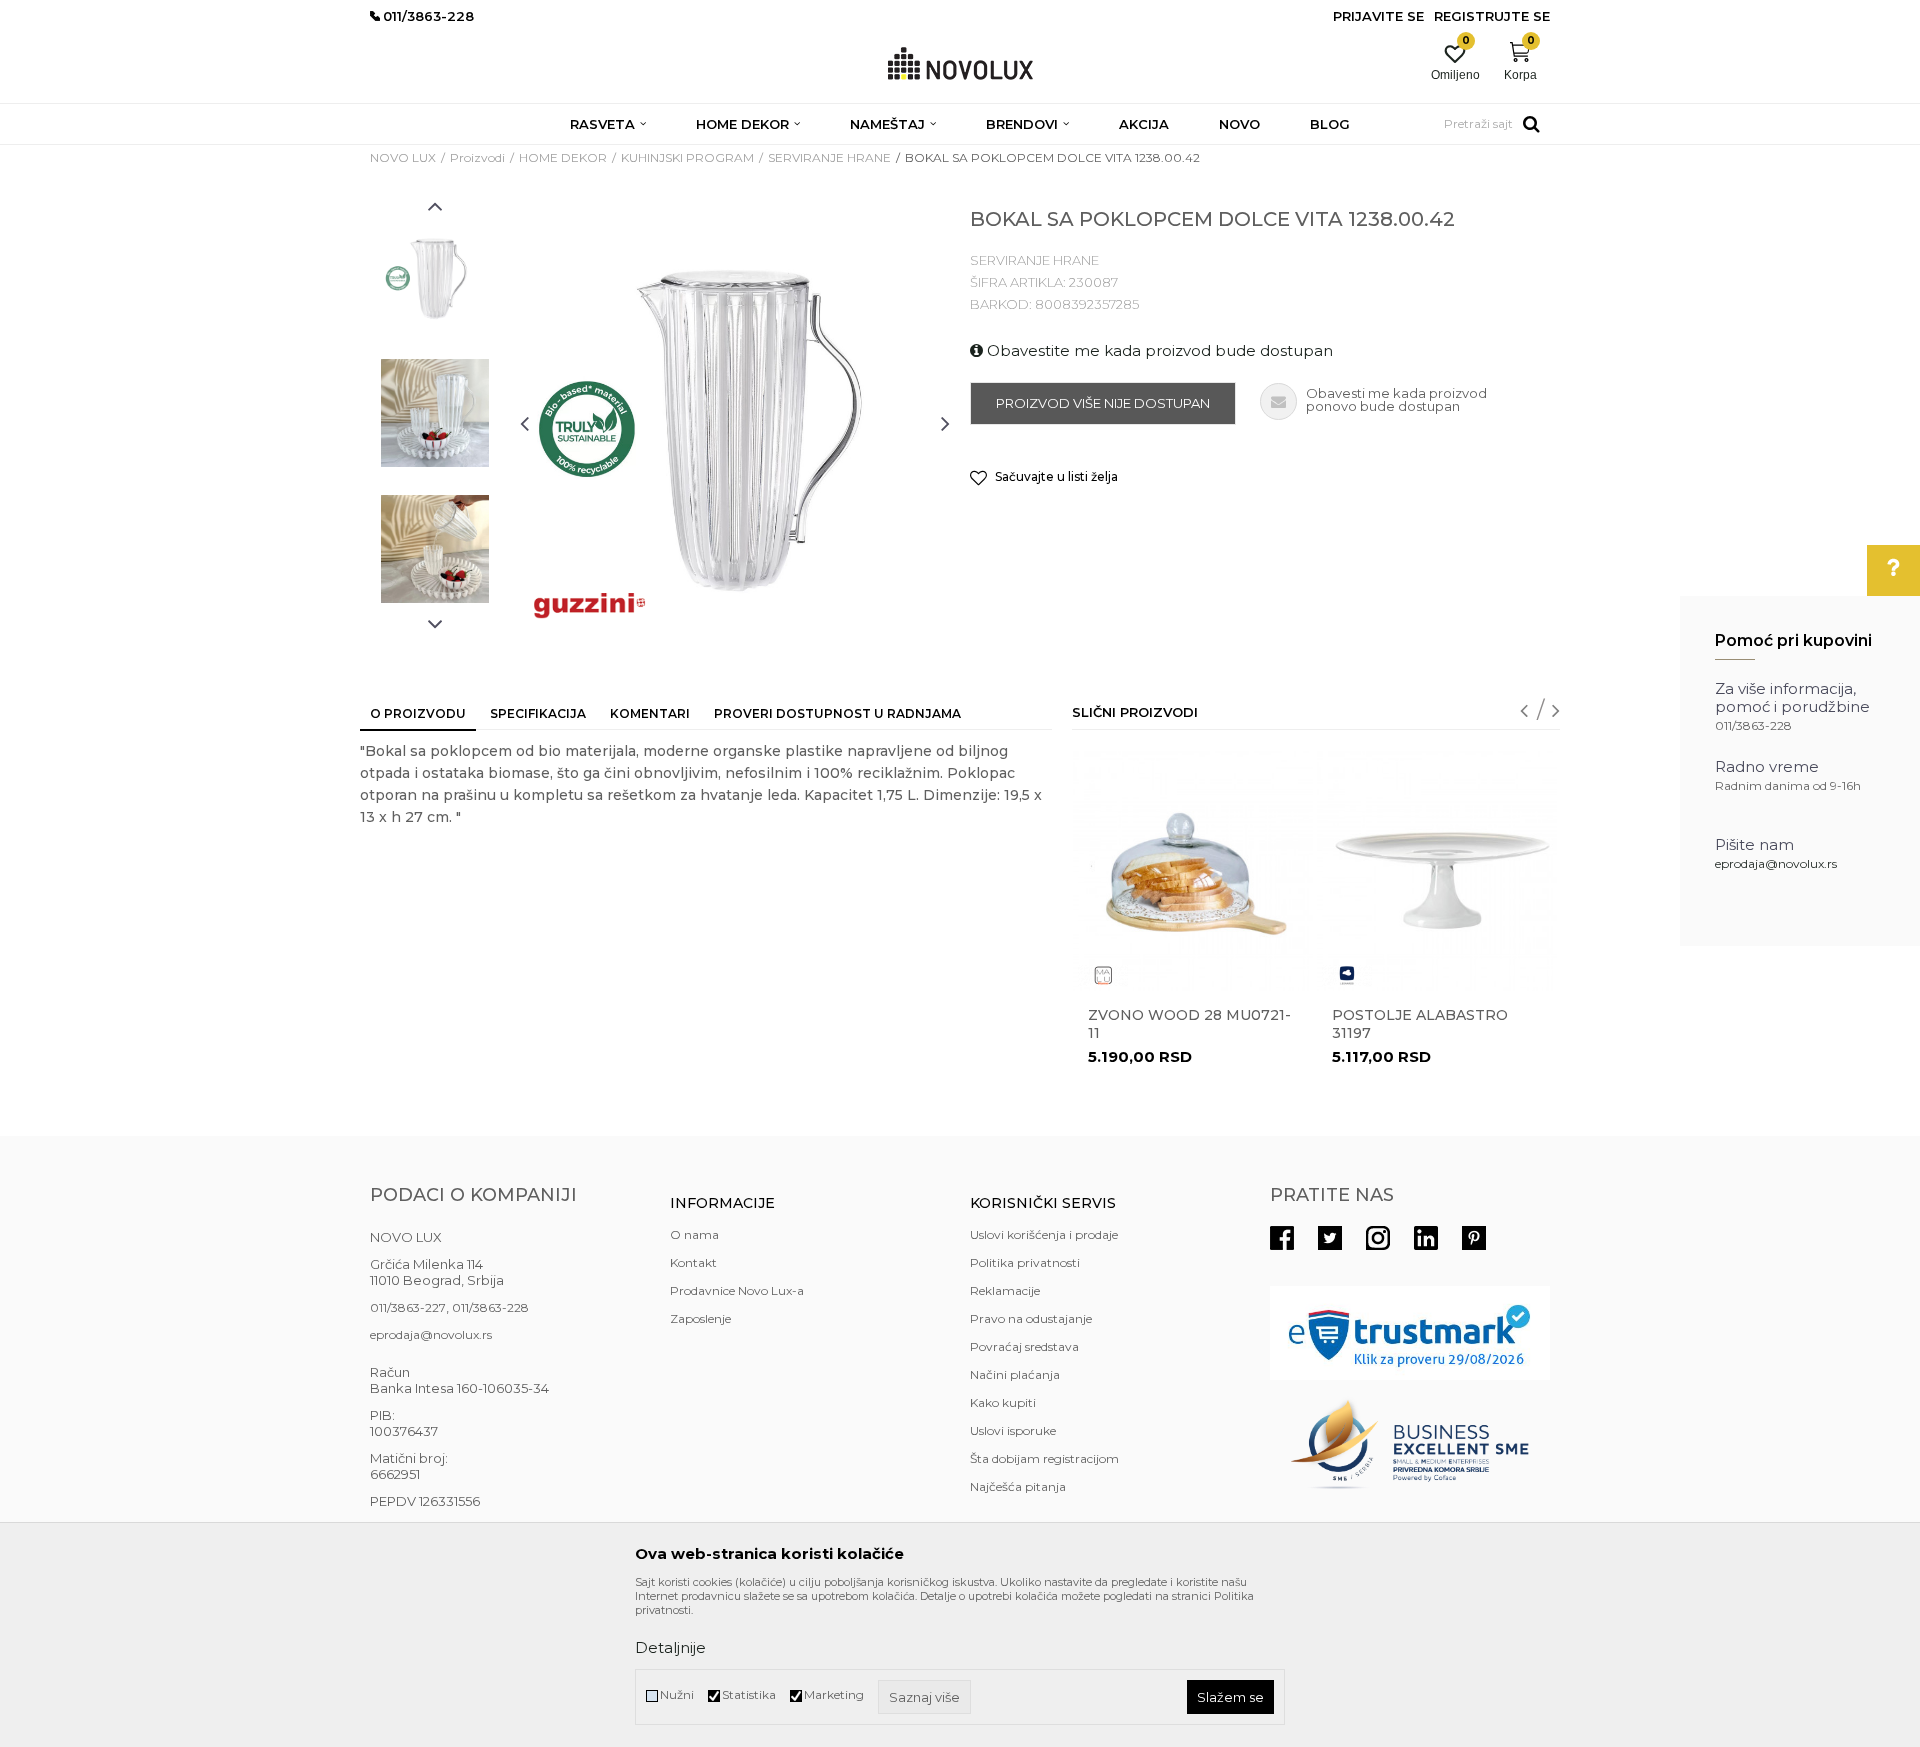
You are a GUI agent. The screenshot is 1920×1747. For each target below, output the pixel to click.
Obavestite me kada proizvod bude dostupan (1158, 350)
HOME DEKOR (563, 157)
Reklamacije (1005, 1290)
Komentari (650, 713)
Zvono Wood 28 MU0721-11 (1189, 1024)
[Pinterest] (1474, 1238)
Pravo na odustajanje (1031, 1318)
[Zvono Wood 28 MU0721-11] (1193, 871)
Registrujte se (1492, 16)
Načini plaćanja (1015, 1374)
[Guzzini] (589, 604)
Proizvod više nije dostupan (1103, 403)
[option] (435, 277)
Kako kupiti (1003, 1402)
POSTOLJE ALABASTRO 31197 (1420, 1024)
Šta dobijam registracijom (1044, 1458)
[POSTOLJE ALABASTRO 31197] (1437, 871)
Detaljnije (670, 1647)
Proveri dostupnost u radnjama (837, 713)
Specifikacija (538, 713)
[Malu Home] (1103, 975)
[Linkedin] (1426, 1238)
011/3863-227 (408, 1307)
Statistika (749, 1694)
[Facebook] (1282, 1238)
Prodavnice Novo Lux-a (737, 1290)
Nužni (677, 1694)
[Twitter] (1330, 1238)
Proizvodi (477, 157)
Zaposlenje (700, 1318)
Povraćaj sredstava (1024, 1346)
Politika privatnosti (1025, 1262)
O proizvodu (418, 713)
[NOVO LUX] (960, 64)
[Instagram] (1378, 1238)
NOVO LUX (403, 157)
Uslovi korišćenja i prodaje (1044, 1234)
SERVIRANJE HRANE (829, 157)
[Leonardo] (1347, 975)
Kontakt (693, 1262)
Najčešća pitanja (1018, 1486)
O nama (694, 1234)
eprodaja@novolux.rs (1776, 863)
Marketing (834, 1694)
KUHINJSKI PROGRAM (687, 157)
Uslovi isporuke (1013, 1430)
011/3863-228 (490, 1307)
